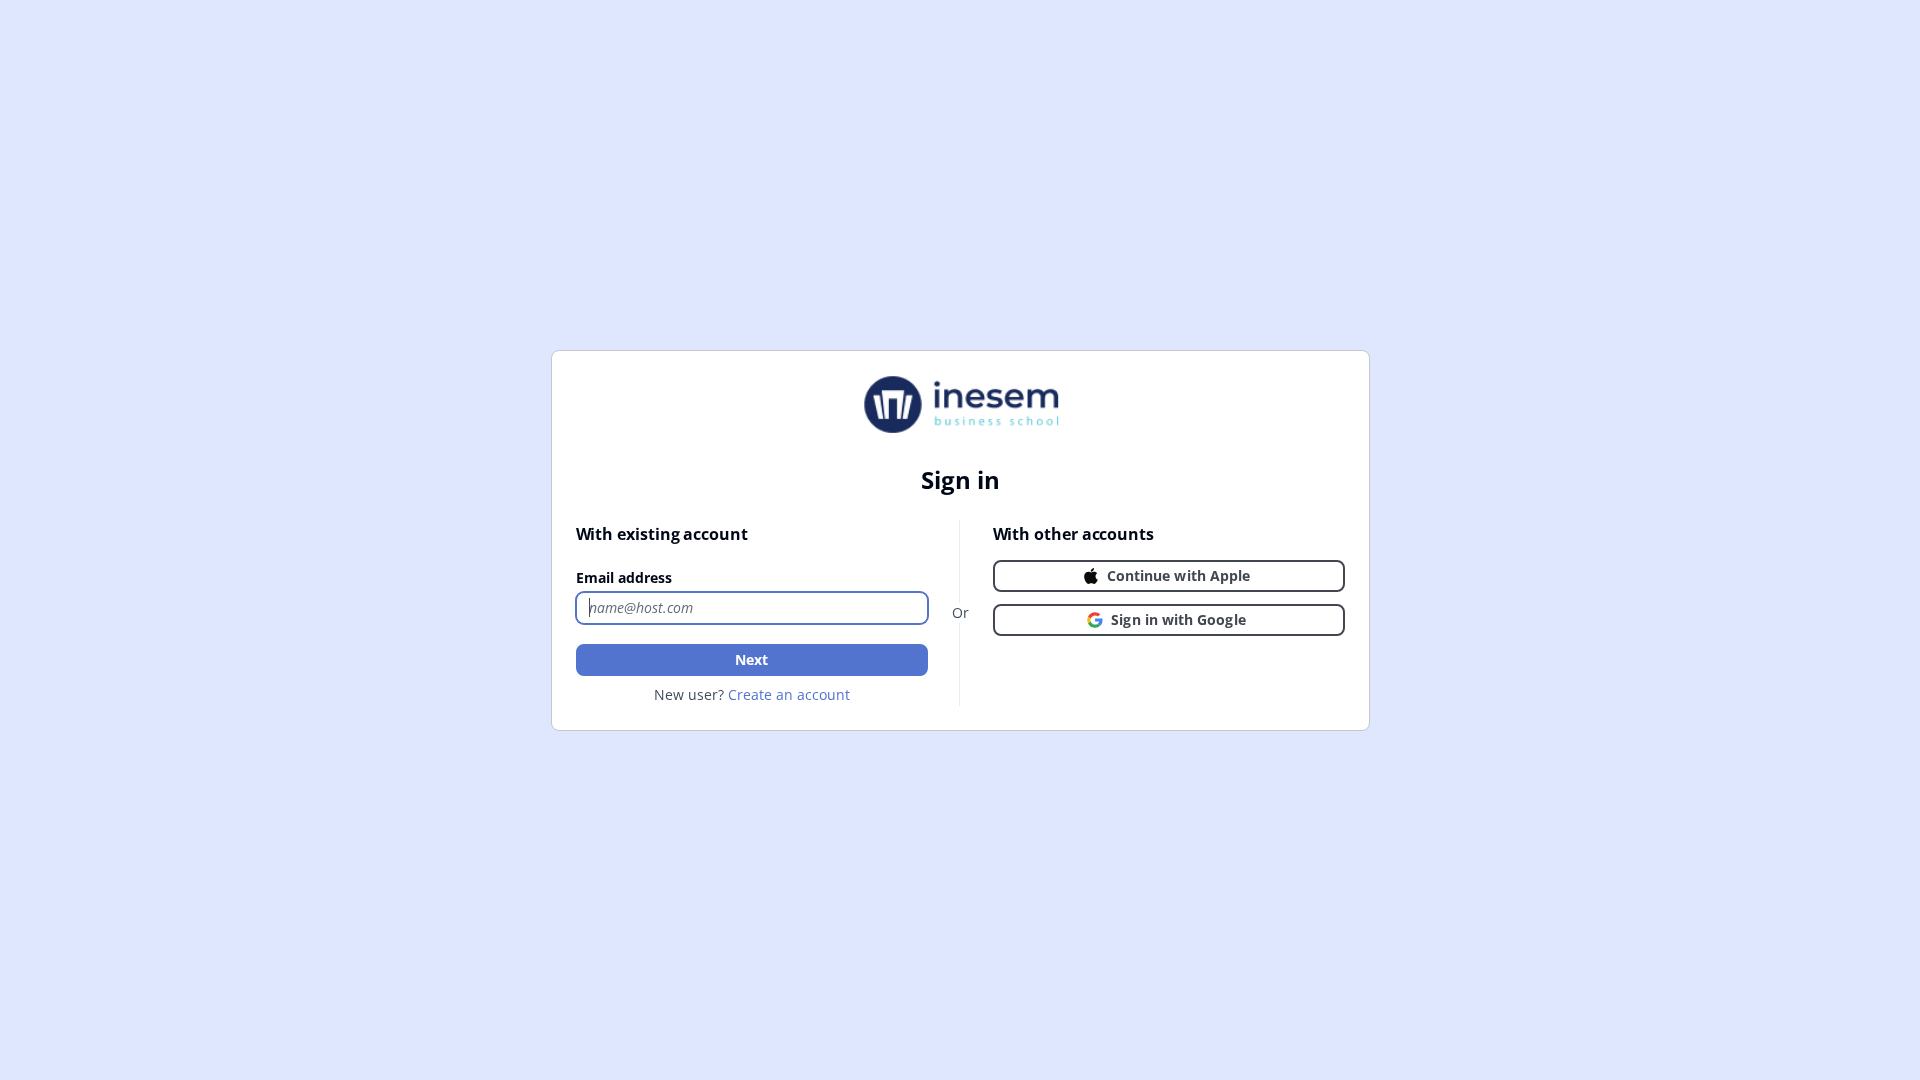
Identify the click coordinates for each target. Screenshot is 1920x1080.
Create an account (789, 694)
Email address (624, 577)
